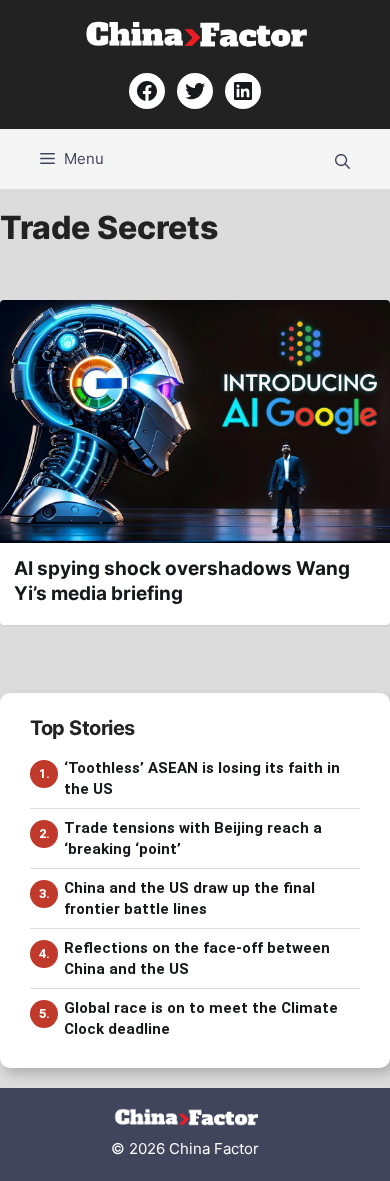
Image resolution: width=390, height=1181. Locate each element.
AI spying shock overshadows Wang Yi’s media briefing (182, 581)
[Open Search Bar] (342, 159)
